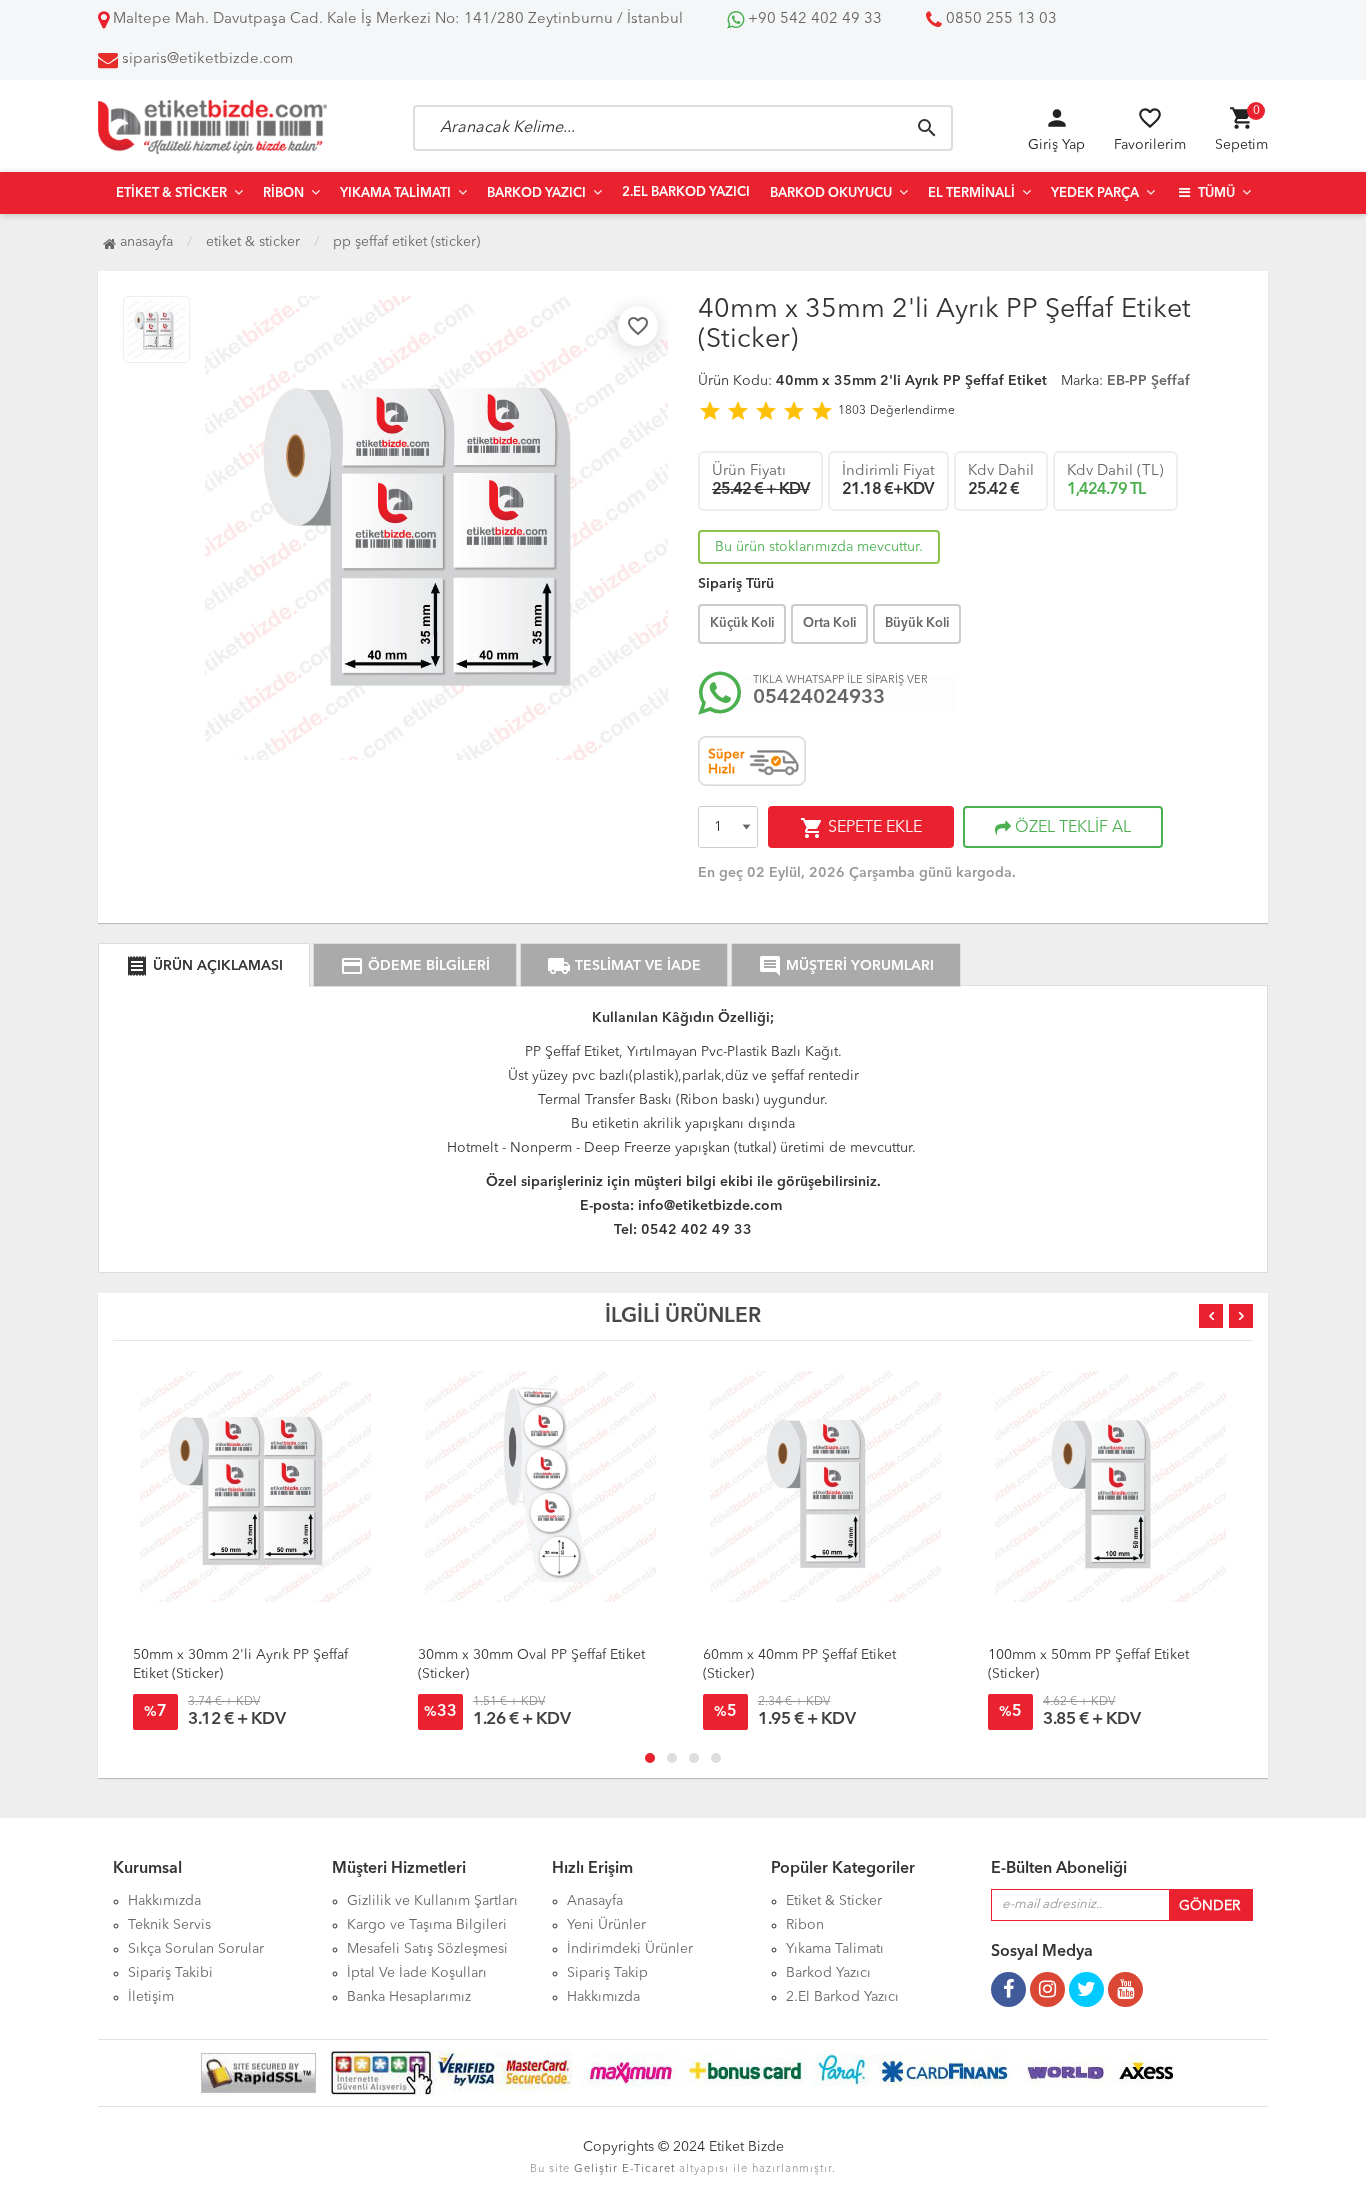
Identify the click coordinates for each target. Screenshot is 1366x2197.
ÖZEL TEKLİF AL (1071, 828)
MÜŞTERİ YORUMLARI (846, 966)
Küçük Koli (742, 623)
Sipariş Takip (607, 1973)
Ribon (283, 193)
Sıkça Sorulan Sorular (196, 1949)
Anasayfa (144, 242)
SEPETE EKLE (861, 828)
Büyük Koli (917, 623)
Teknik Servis (169, 1925)
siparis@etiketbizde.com (207, 59)
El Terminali (971, 193)
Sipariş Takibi (170, 1973)
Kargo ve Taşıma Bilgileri (427, 1925)
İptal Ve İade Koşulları (417, 1973)
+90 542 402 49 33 (813, 19)
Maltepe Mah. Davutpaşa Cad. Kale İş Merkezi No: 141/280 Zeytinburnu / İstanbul (396, 19)
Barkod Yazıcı (536, 193)
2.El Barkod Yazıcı (686, 192)
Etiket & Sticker (171, 193)
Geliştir (596, 2169)
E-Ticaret (648, 2169)
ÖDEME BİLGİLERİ (415, 966)
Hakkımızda (164, 1901)
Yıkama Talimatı (395, 193)
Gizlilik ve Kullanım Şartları (432, 1901)
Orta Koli (829, 623)
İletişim (151, 1997)
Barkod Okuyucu (831, 193)
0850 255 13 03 (999, 19)
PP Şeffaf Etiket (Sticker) (406, 242)
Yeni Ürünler (606, 1925)
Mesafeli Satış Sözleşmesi (427, 1949)
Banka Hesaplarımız (409, 1997)
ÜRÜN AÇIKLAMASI (204, 966)
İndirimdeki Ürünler (630, 1949)
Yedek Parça (1095, 193)
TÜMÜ (1215, 193)
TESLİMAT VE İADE (624, 966)
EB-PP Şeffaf (1148, 381)
